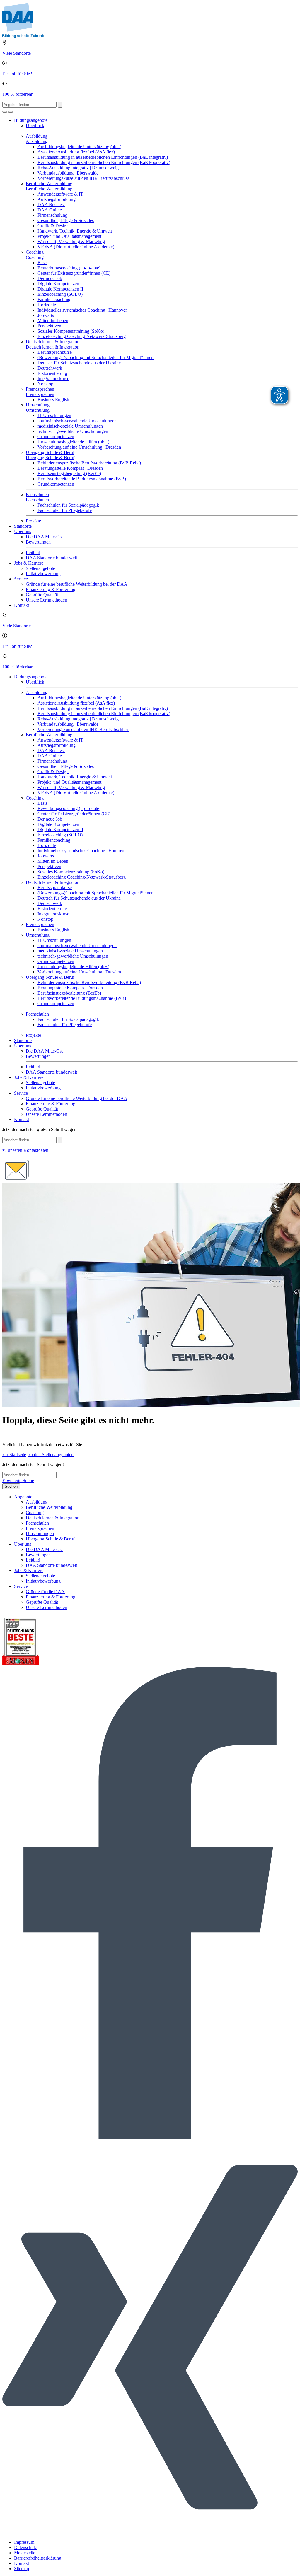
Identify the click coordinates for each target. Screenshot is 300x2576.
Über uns (23, 531)
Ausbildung (37, 136)
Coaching (35, 252)
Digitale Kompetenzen (58, 284)
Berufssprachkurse (55, 352)
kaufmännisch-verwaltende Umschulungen (77, 421)
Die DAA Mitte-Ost (44, 537)
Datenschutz (25, 2547)
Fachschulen (37, 494)
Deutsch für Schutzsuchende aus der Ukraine (79, 363)
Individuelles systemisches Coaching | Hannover (82, 310)
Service (21, 579)
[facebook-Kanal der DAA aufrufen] (150, 2137)
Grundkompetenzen (56, 437)
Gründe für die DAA (45, 1592)
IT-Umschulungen (54, 415)
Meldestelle (25, 2553)
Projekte (33, 521)
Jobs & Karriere (29, 563)
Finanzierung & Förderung (51, 589)
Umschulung (38, 405)
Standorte (23, 526)
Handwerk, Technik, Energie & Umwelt (75, 231)
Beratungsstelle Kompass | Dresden (70, 468)
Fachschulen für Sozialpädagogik (68, 505)
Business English (53, 400)
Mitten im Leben (53, 321)
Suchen (11, 1486)
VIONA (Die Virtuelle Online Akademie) (76, 247)
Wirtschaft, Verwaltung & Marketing (71, 241)
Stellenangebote (40, 568)
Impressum (24, 2542)
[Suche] (5, 112)
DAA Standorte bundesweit (51, 558)
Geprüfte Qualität (42, 595)
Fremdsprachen (40, 389)
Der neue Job (50, 278)
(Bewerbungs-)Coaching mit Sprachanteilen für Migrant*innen (96, 357)
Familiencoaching (54, 299)
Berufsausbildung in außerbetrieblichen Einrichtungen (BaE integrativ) (103, 157)
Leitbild (33, 552)
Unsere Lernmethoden (46, 600)
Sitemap (22, 2569)
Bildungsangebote (31, 120)
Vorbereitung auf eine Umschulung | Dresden (79, 447)
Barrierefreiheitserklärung (38, 2558)
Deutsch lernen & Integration (53, 342)
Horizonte (47, 305)
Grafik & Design (53, 226)
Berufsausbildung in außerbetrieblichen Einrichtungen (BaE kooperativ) (104, 162)
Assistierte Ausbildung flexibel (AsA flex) (76, 152)
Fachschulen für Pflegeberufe (65, 510)
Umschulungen (40, 1534)
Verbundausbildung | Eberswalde (68, 173)
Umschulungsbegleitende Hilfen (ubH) (73, 442)
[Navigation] (11, 112)
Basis (42, 263)
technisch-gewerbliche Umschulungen (73, 431)
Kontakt (22, 605)
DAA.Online (50, 210)
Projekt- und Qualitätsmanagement (69, 236)
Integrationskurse (53, 379)
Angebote (23, 1497)
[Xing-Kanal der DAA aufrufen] (150, 2532)
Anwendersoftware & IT (60, 194)
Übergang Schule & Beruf (50, 452)
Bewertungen (38, 542)
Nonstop (45, 384)
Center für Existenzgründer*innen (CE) (74, 273)
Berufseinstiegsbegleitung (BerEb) (69, 473)
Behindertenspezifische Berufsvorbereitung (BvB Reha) (89, 463)
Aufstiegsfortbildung (57, 199)
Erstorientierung (52, 373)
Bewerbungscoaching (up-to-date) (69, 268)
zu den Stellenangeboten (51, 1454)
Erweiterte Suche (18, 1481)
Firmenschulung (52, 215)
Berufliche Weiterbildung (49, 183)
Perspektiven (49, 326)
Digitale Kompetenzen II (60, 289)
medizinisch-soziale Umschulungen (70, 426)
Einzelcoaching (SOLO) (60, 294)
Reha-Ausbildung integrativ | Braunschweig (78, 168)
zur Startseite (14, 1454)
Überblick (35, 125)
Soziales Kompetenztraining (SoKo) (71, 331)
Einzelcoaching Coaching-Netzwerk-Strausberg (82, 336)
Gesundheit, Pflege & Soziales (66, 220)
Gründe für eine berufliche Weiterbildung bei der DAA (77, 584)
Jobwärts (46, 315)
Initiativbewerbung (43, 574)
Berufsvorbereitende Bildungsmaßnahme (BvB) (82, 479)
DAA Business (51, 205)
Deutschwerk (50, 368)
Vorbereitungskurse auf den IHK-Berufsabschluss (83, 178)
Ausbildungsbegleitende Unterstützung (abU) (79, 147)
